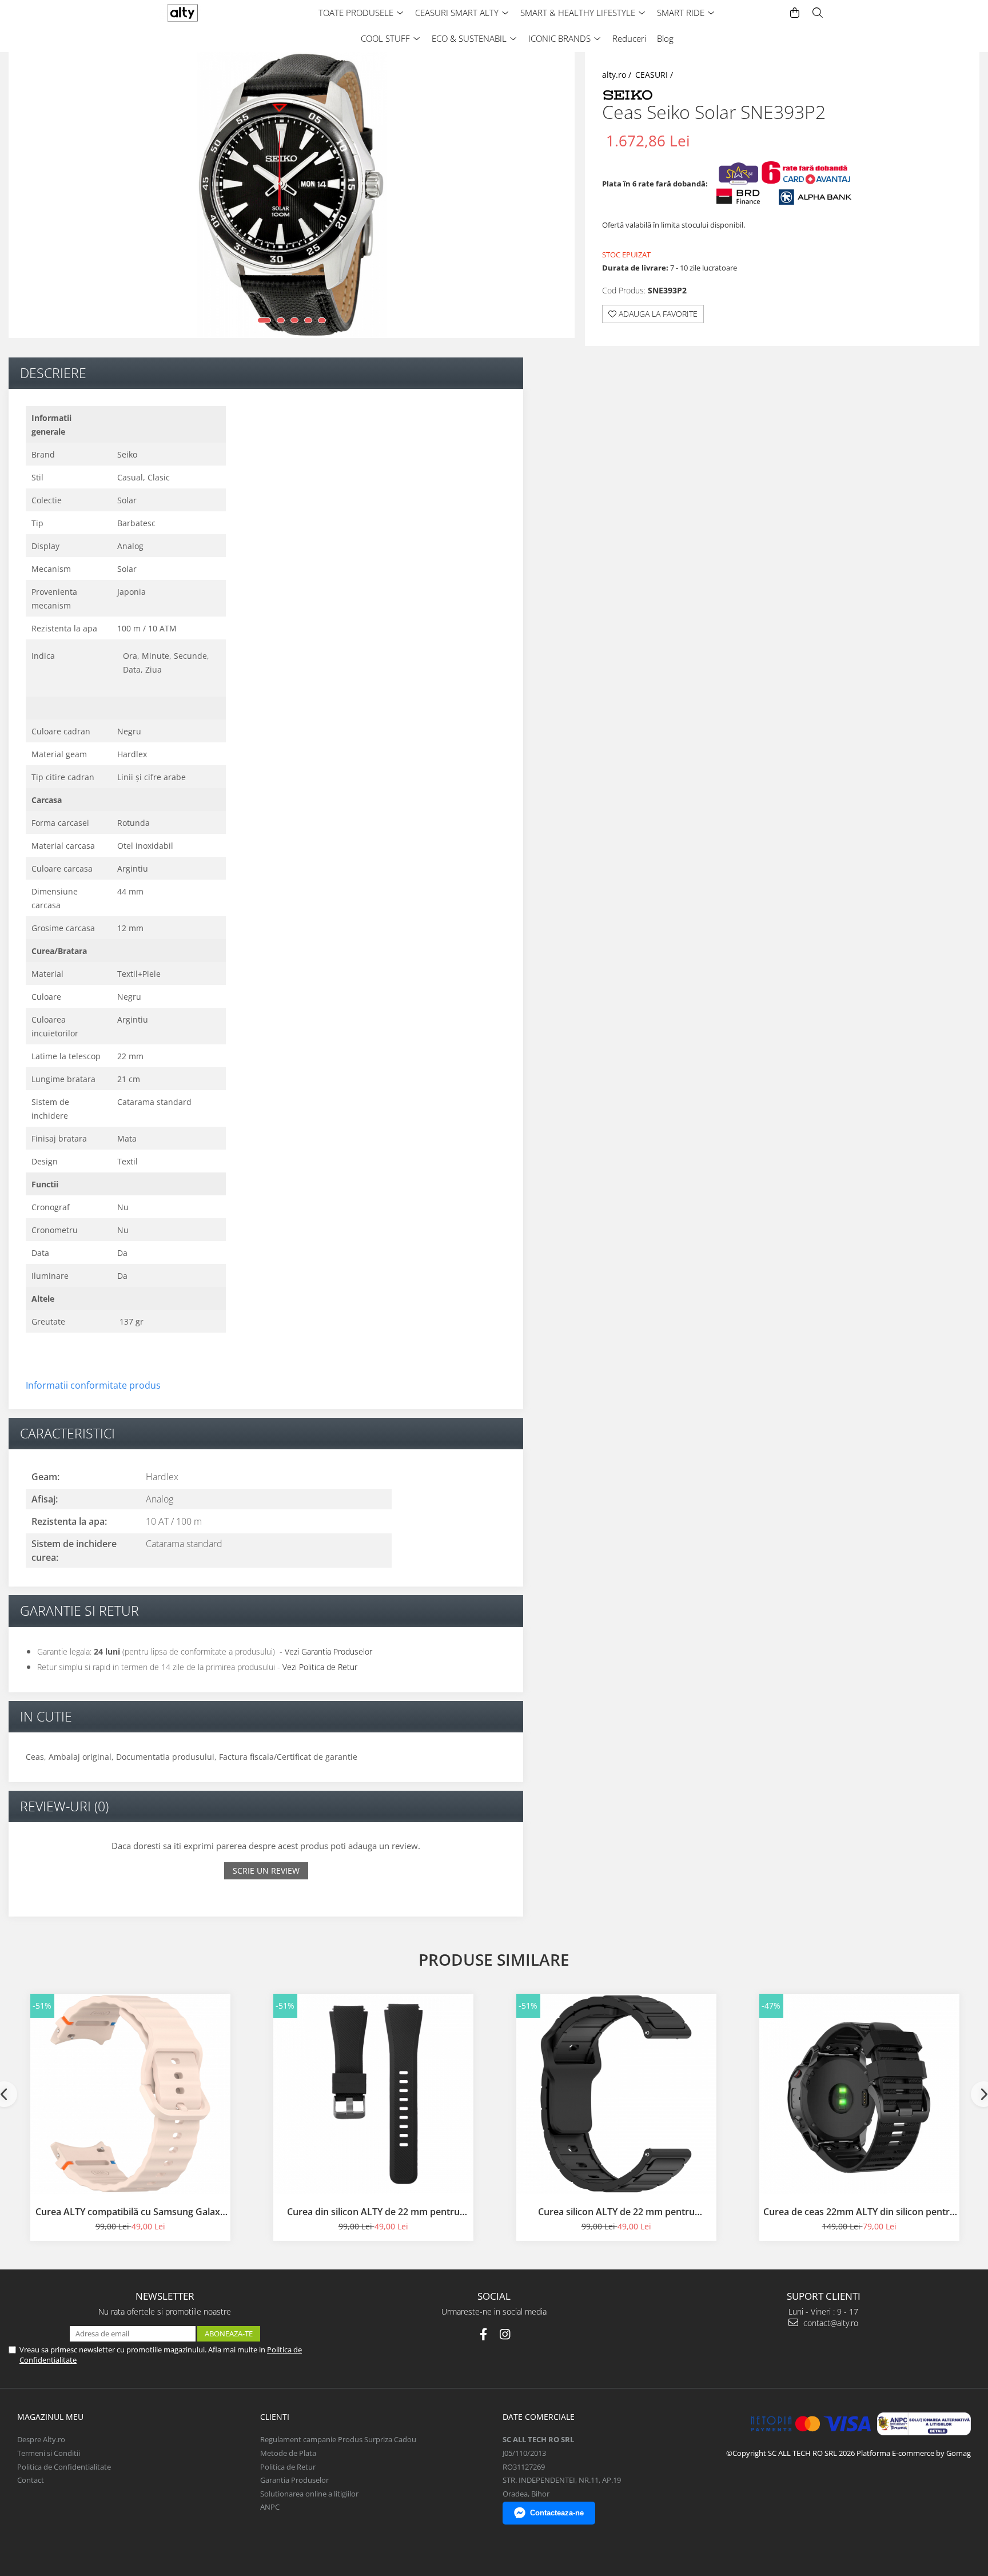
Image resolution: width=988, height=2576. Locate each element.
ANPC (270, 2507)
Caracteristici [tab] (67, 1433)
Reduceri (629, 38)
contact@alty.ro (830, 2323)
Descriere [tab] (53, 373)
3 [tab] (294, 320)
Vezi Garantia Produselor (328, 1651)
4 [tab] (308, 320)
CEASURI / (655, 75)
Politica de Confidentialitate (64, 2467)
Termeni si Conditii (49, 2453)
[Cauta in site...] (818, 13)
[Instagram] (505, 2334)
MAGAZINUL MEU (50, 2417)
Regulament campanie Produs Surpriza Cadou (338, 2439)
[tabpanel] (292, 195)
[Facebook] (483, 2334)
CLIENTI (275, 2417)
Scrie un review (266, 1871)
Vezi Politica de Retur (320, 1667)
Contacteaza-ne (557, 2513)
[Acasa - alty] (205, 13)
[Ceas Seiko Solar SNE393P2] (292, 195)
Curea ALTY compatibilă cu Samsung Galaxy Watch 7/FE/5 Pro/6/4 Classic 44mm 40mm (130, 2212)
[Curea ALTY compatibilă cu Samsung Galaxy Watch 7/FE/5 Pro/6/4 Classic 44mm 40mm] (130, 2094)
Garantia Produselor (294, 2480)
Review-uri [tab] (64, 1806)
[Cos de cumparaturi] (795, 13)
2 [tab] (281, 320)
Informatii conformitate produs (93, 1385)
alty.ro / (618, 75)
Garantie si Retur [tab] (79, 1611)
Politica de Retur (288, 2467)
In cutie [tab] (46, 1716)
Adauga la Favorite (657, 314)
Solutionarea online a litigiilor (309, 2494)
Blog (665, 38)
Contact (31, 2480)
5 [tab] (322, 320)
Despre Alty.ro (41, 2439)
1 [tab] (264, 320)
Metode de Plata (288, 2453)
